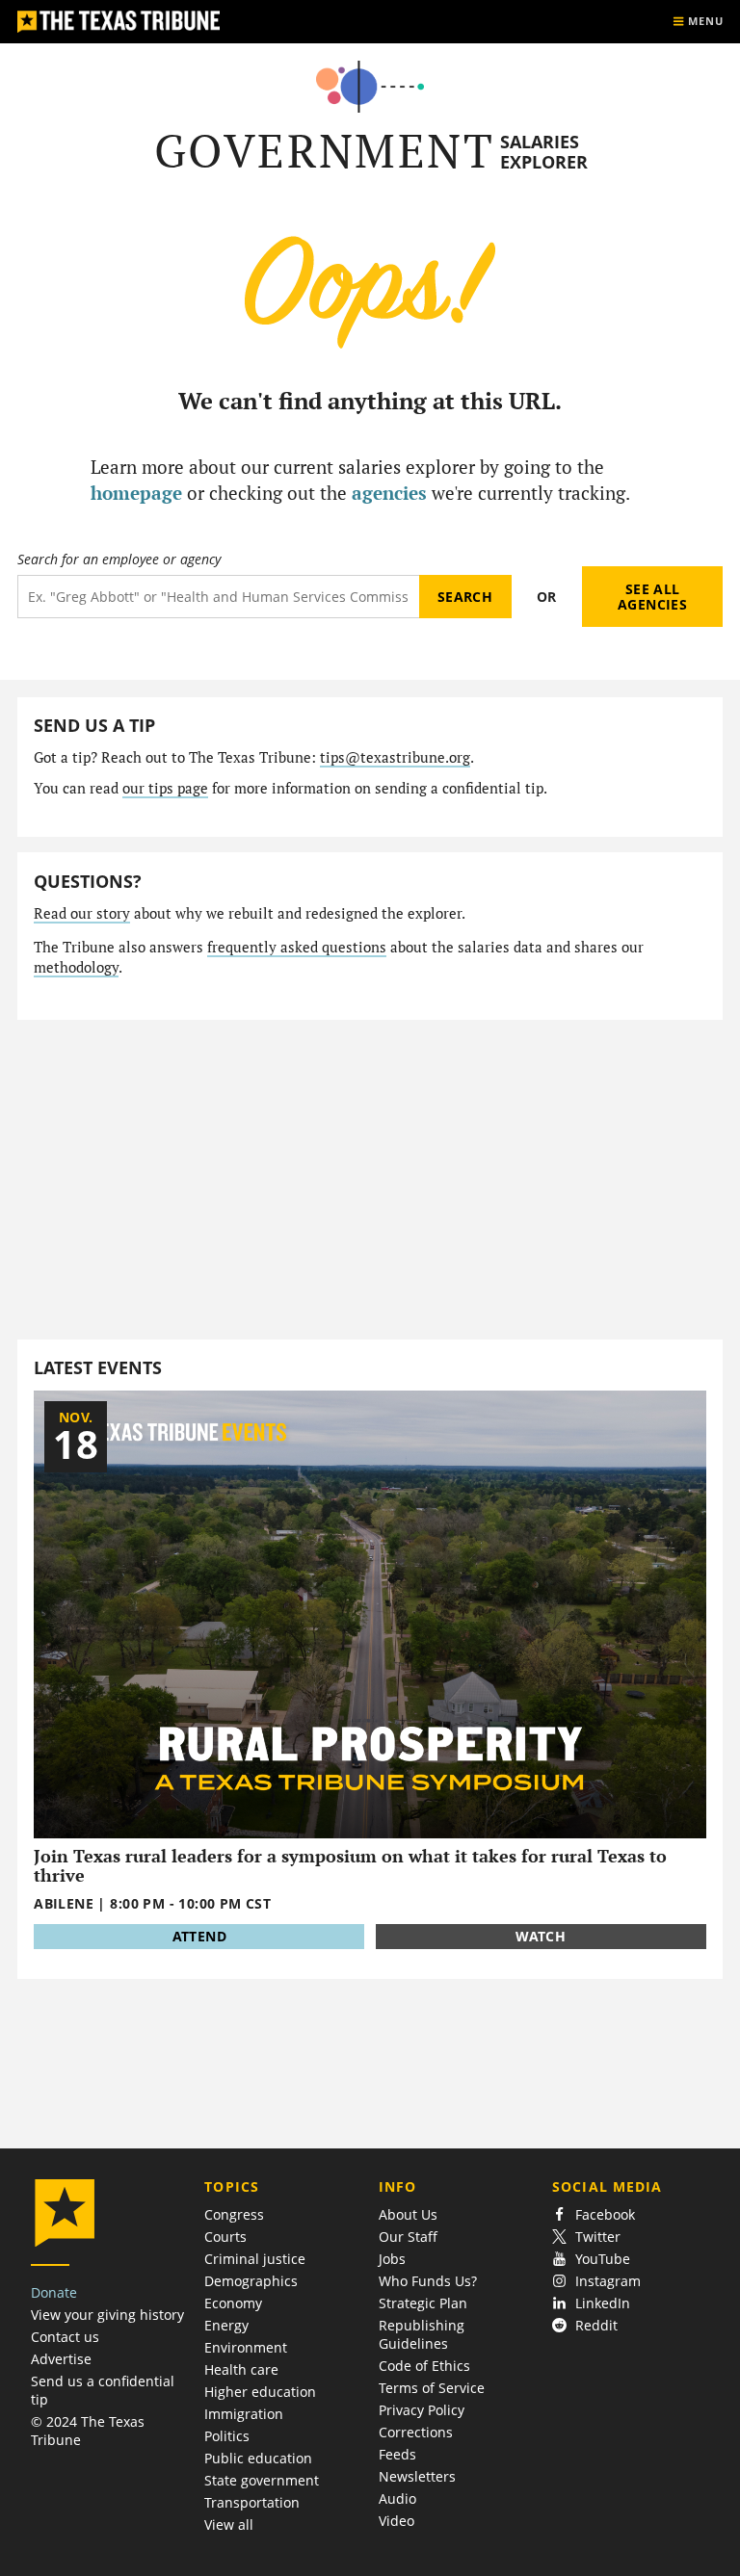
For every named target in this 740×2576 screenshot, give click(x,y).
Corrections (416, 2432)
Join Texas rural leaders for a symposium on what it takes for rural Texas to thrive (350, 1866)
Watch (541, 1936)
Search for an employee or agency (119, 559)
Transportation (252, 2502)
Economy (233, 2303)
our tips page (165, 788)
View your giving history (107, 2315)
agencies (389, 493)
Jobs (392, 2259)
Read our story (82, 913)
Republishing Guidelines (422, 2334)
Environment (246, 2347)
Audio (397, 2498)
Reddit (596, 2325)
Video (396, 2521)
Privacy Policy (422, 2410)
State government (262, 2480)
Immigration (244, 2414)
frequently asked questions (297, 947)
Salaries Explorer (544, 152)
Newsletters (417, 2476)
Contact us (65, 2337)
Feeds (397, 2454)
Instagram (608, 2281)
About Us (408, 2214)
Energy (226, 2325)
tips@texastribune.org (395, 757)
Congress (234, 2214)
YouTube (603, 2259)
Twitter (598, 2237)
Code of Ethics (424, 2366)
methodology (76, 967)
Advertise (61, 2359)
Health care (241, 2369)
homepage (136, 493)
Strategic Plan (423, 2303)
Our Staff (408, 2237)
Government (324, 151)
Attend (199, 1936)
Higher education (260, 2392)
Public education (258, 2458)
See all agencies (652, 597)
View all (229, 2524)
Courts (225, 2237)
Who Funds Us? (428, 2281)
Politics (227, 2436)
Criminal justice (255, 2259)
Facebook (605, 2214)
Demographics (251, 2281)
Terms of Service (432, 2388)
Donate (54, 2292)
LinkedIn (603, 2303)
